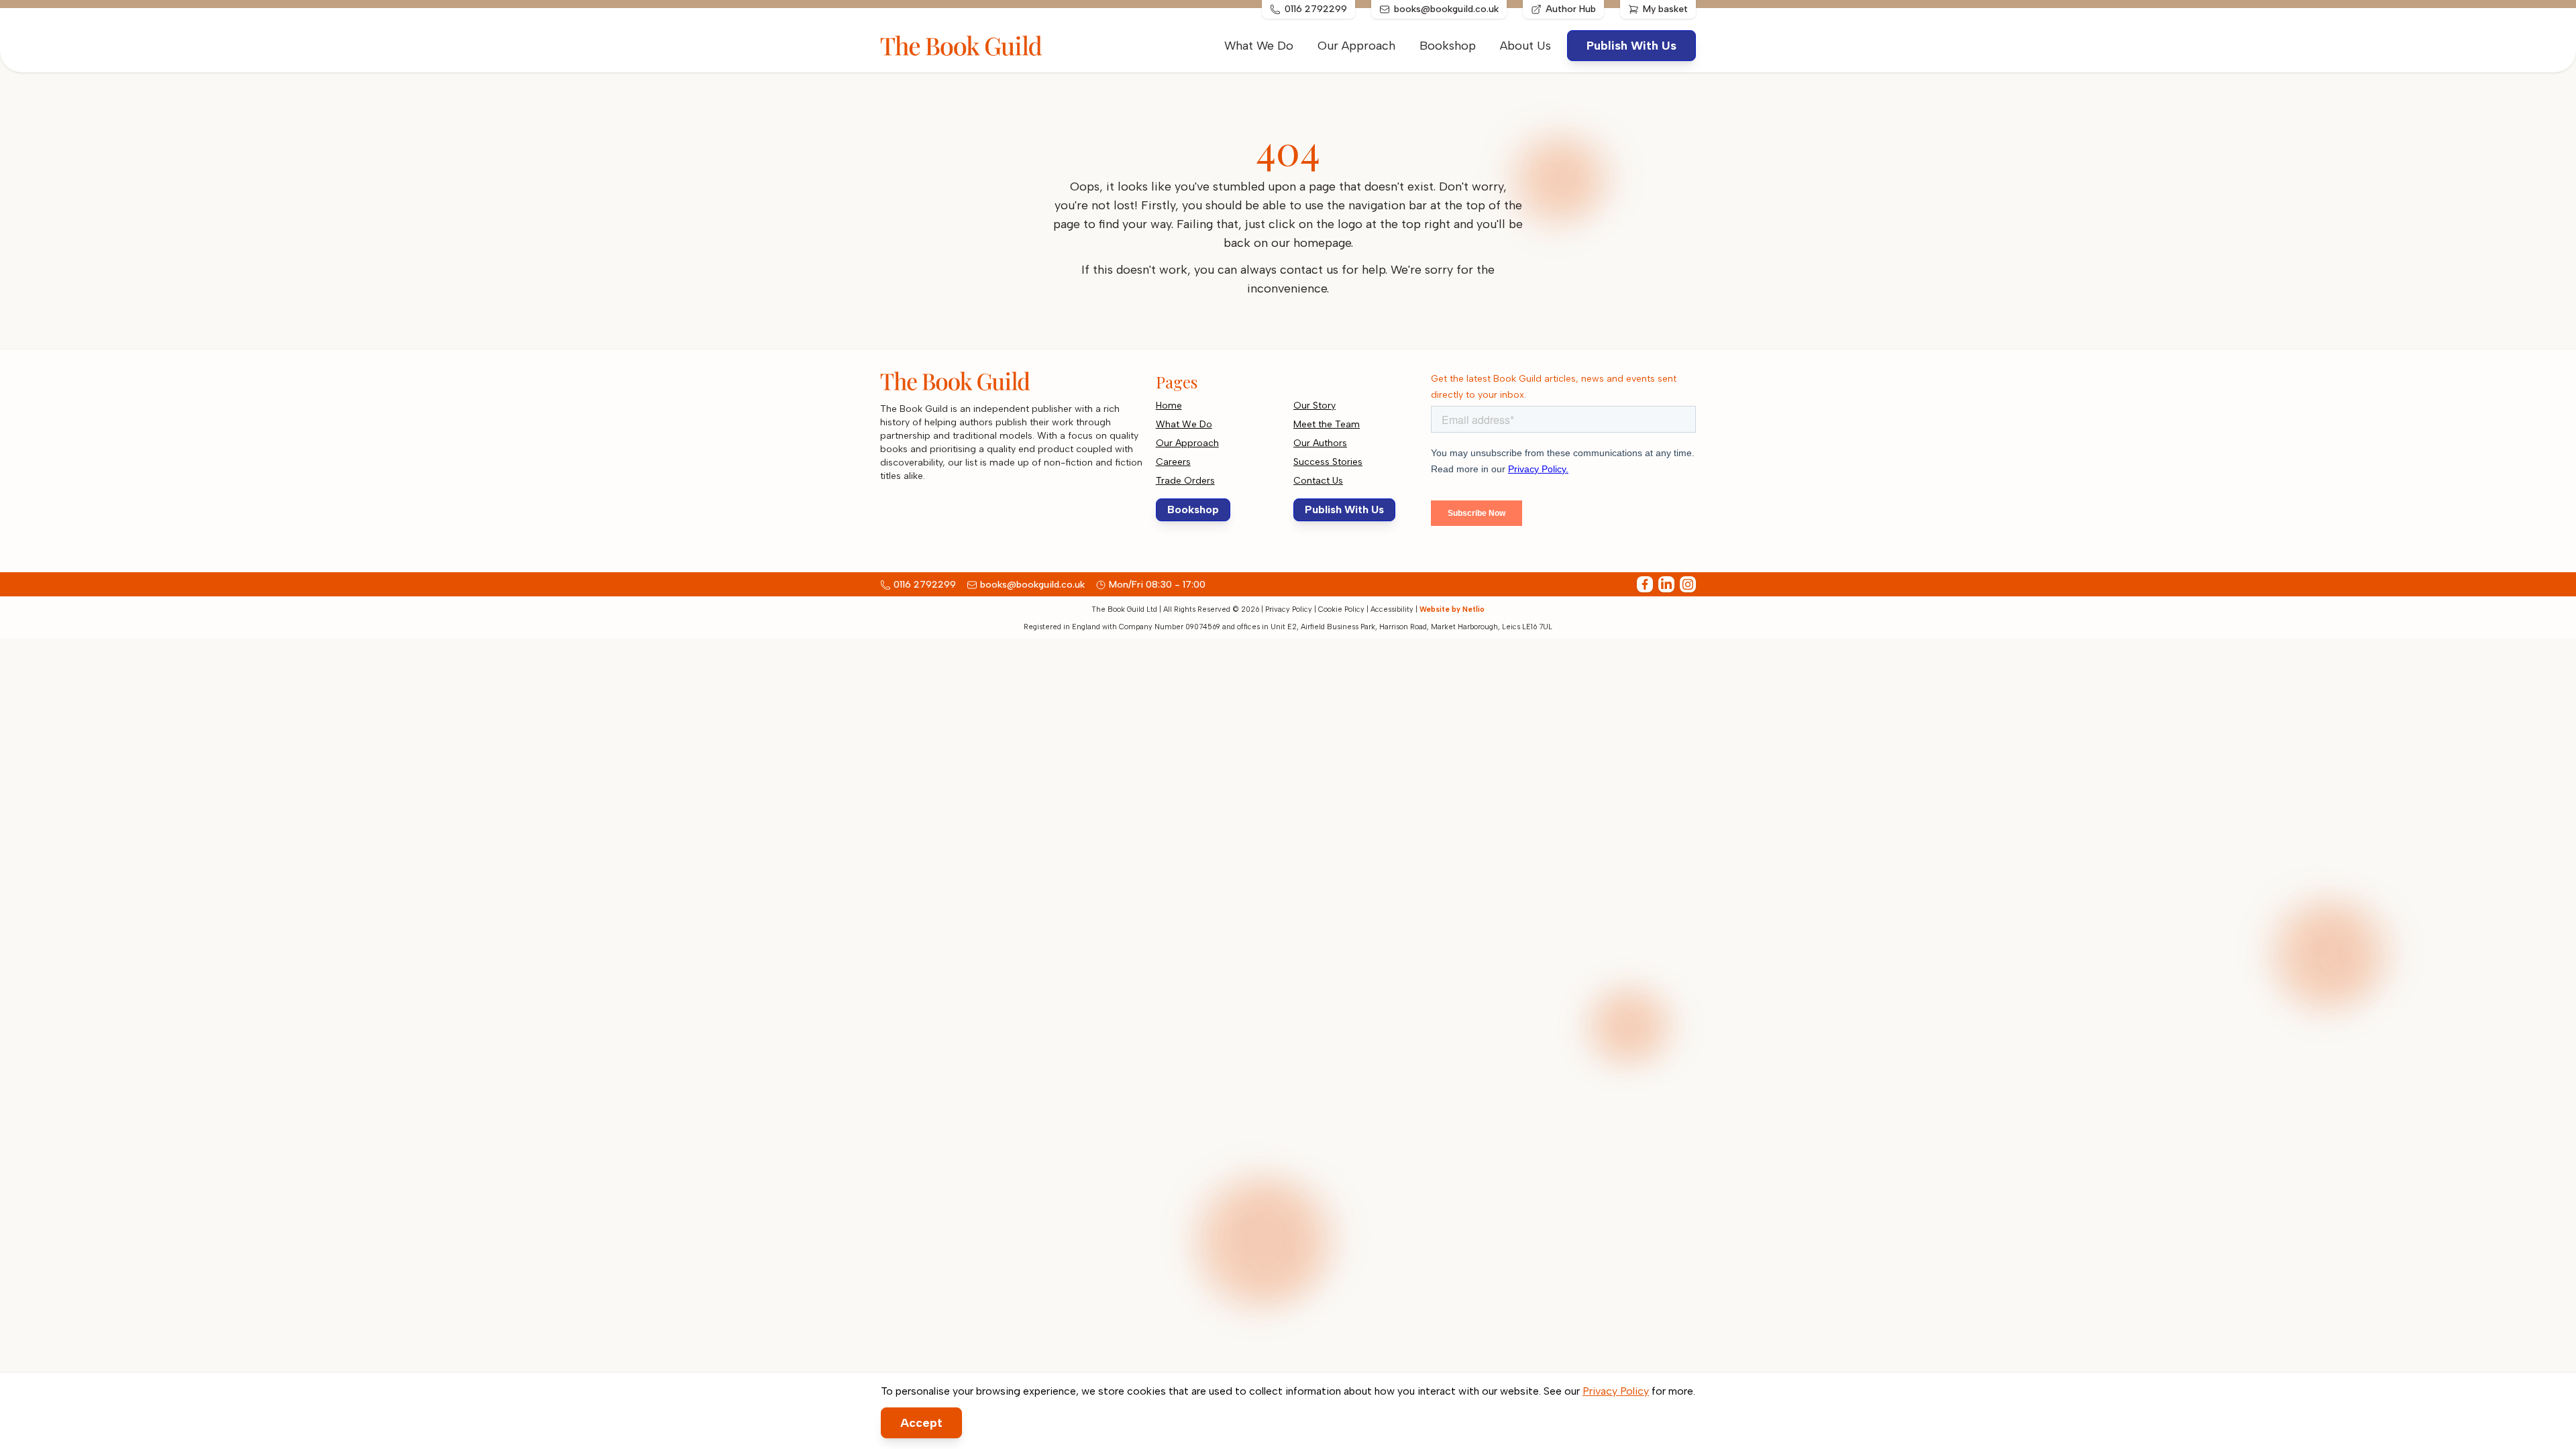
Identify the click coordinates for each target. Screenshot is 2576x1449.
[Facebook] (1645, 584)
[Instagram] (1688, 584)
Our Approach (1356, 46)
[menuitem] (1525, 46)
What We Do (1259, 46)
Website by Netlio (1452, 609)
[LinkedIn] (1666, 584)
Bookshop (1448, 46)
